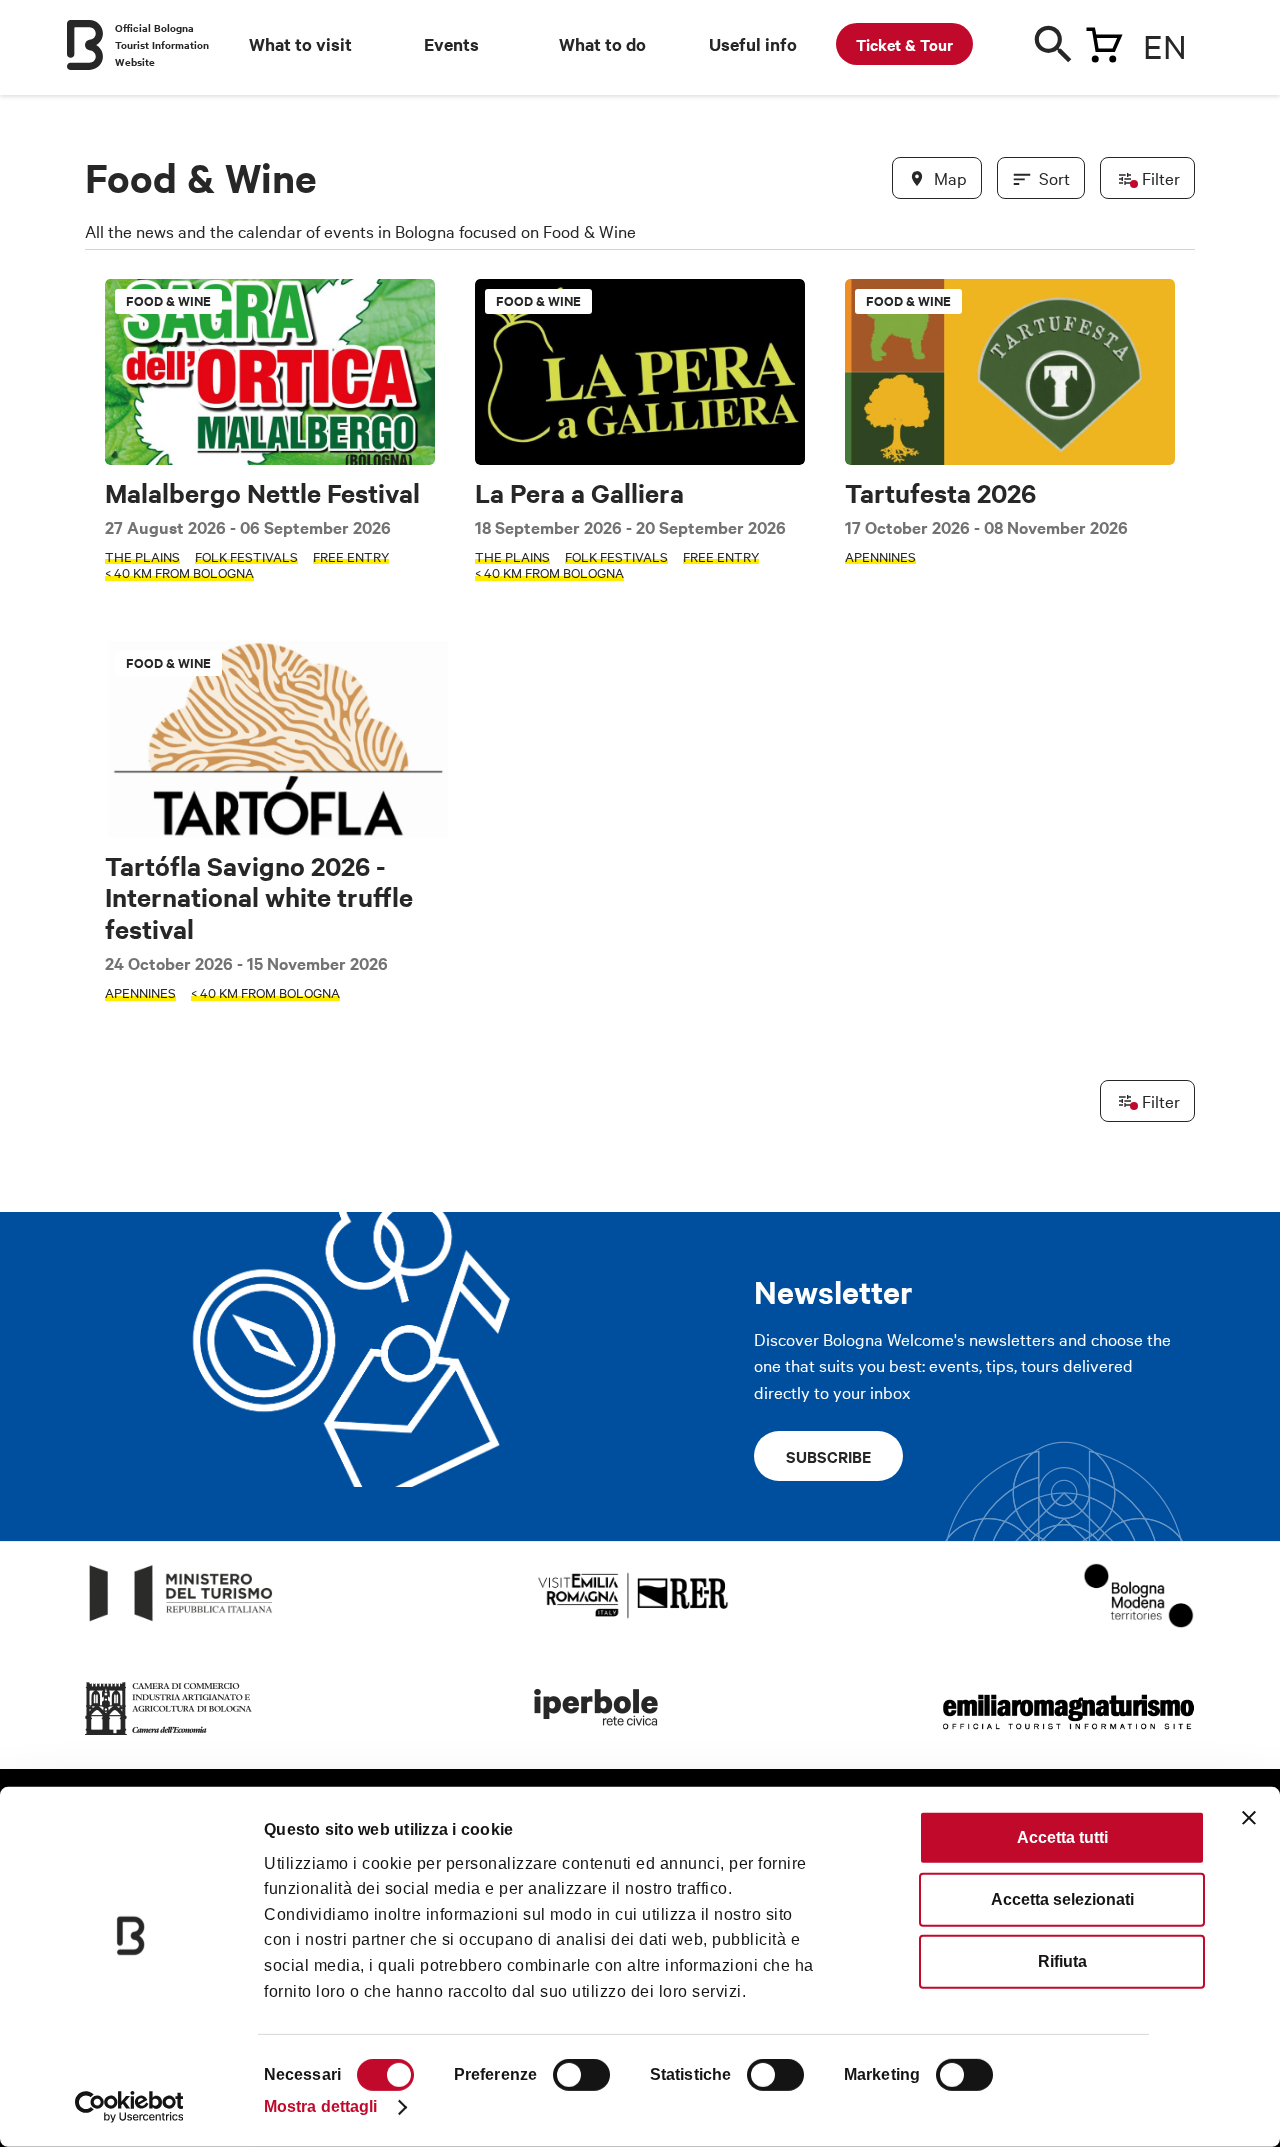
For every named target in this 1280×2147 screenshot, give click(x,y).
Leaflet (961, 1460)
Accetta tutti (1062, 1837)
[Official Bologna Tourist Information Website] (85, 45)
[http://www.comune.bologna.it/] (597, 1735)
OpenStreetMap (1037, 1460)
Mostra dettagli (321, 2106)
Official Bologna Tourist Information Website (162, 44)
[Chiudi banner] (1249, 1818)
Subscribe (828, 1456)
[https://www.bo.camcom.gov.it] (169, 1735)
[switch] (581, 2075)
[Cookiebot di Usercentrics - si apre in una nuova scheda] (129, 2107)
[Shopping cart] (1104, 41)
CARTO (1170, 1460)
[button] (112, 816)
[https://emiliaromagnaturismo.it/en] (1068, 1735)
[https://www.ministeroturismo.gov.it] (181, 1621)
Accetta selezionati (1062, 1899)
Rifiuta (1062, 1961)
